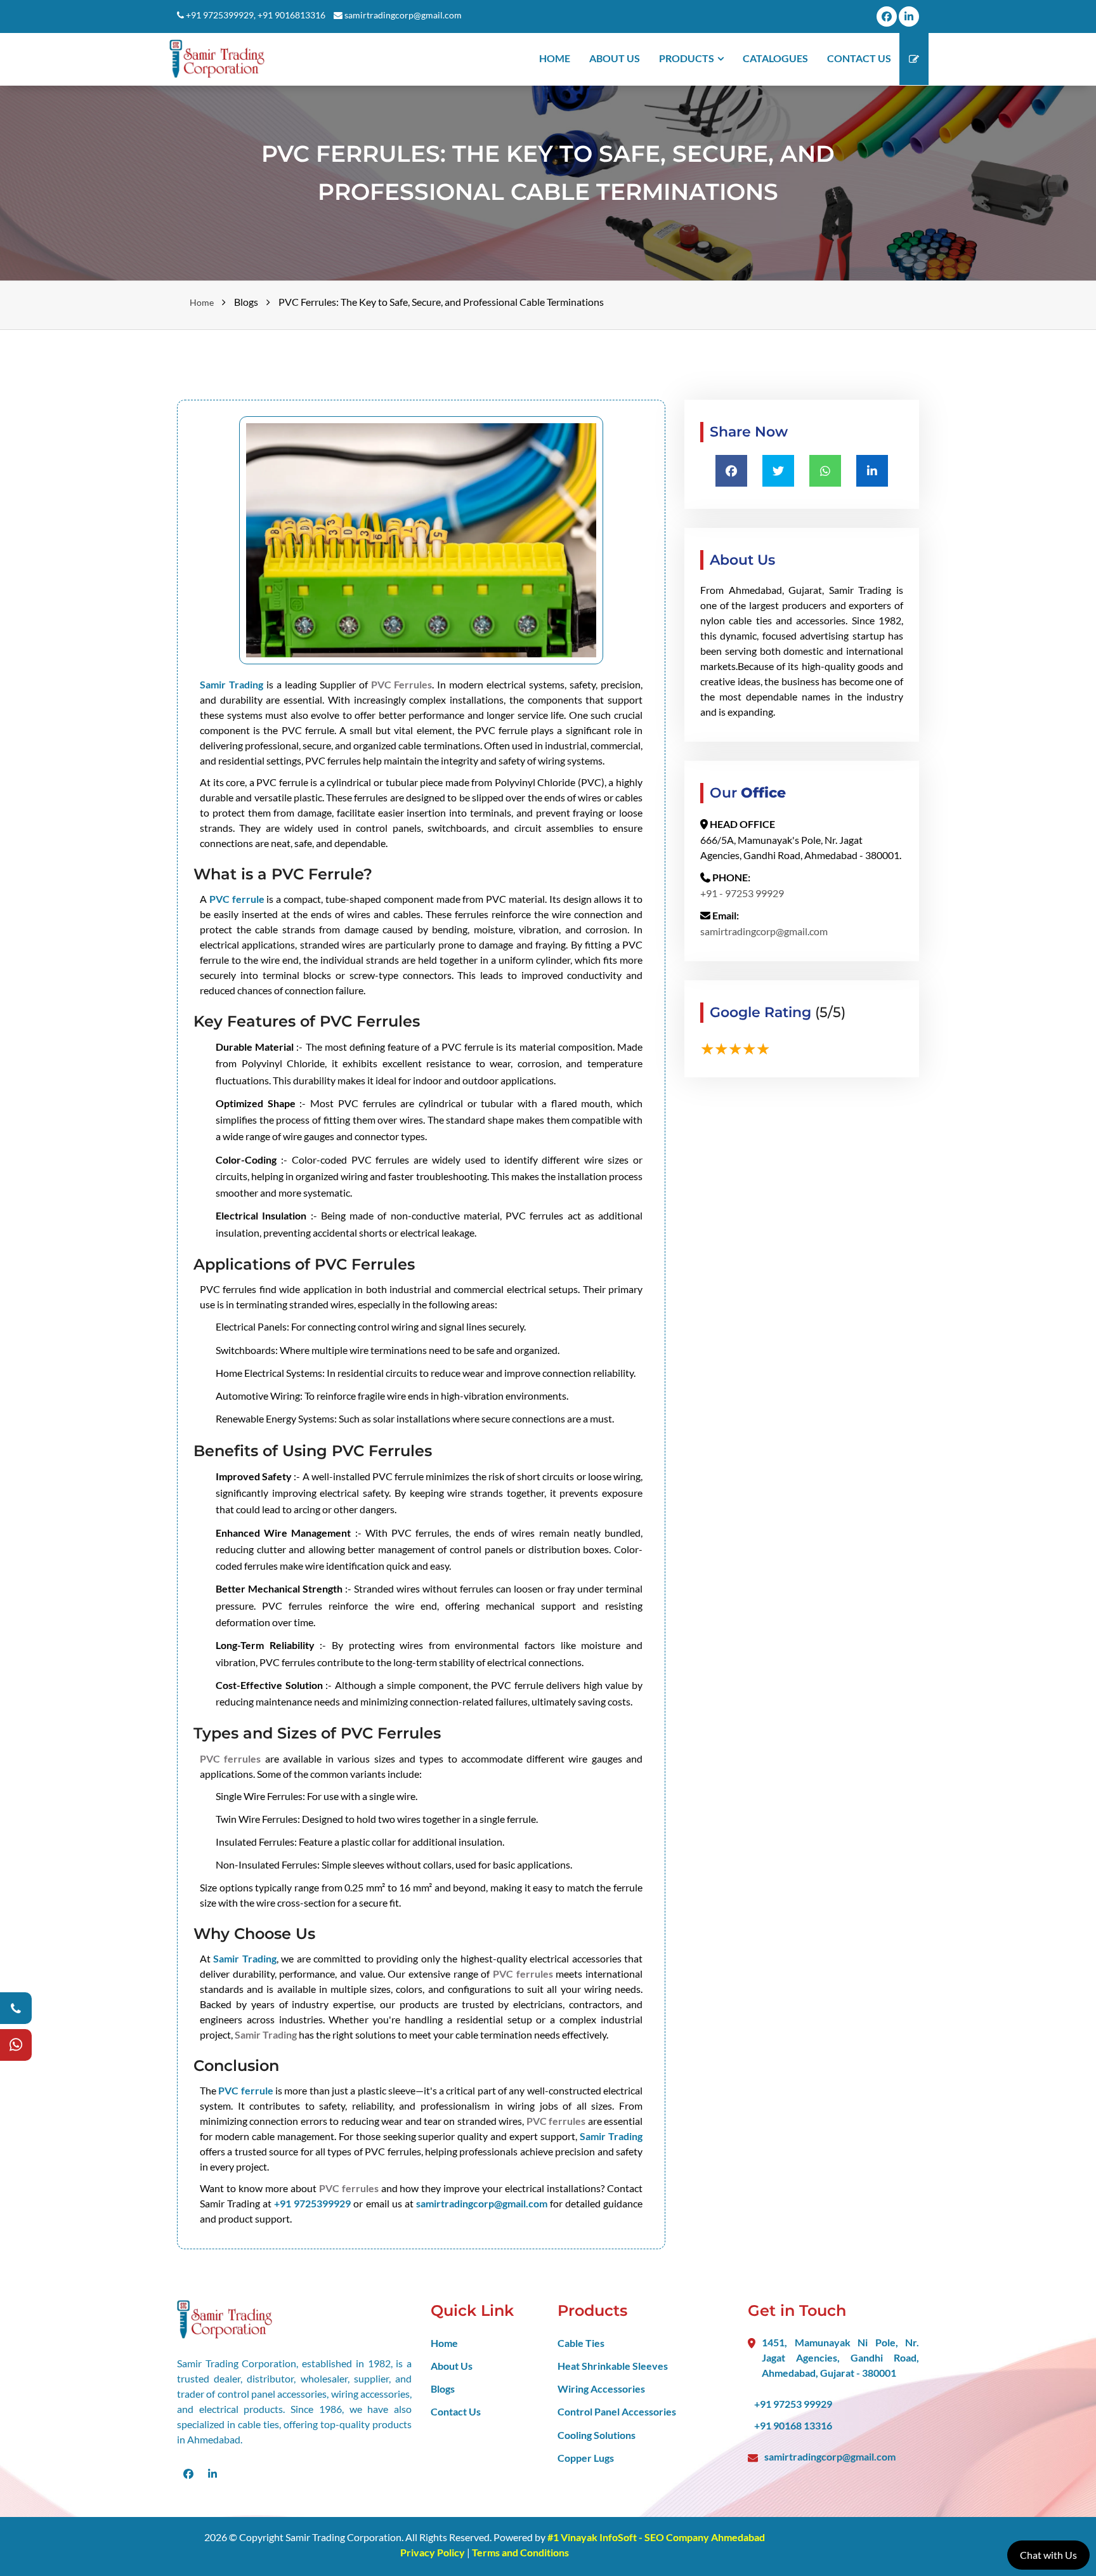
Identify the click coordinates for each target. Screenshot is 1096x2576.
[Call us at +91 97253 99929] (16, 2008)
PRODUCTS (687, 58)
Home (202, 302)
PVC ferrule (237, 899)
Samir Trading (232, 684)
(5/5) (830, 1012)
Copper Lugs (586, 2458)
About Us (452, 2366)
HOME (555, 58)
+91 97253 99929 (793, 2404)
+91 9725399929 (220, 15)
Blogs (443, 2389)
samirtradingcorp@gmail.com (403, 15)
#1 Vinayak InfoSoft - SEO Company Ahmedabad (656, 2537)
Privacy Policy (434, 2552)
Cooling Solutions (597, 2435)
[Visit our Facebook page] (887, 16)
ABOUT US (615, 58)
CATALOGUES (775, 58)
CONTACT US (859, 58)
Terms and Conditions (520, 2552)
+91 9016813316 (291, 15)
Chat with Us (1048, 2555)
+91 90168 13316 (793, 2425)
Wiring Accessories (601, 2389)
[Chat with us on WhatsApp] (16, 2045)
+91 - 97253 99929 (742, 893)
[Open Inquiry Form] (914, 59)
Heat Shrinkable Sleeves (613, 2366)
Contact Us (456, 2411)
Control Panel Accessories (617, 2411)
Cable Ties (581, 2343)
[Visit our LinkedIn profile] (909, 16)
